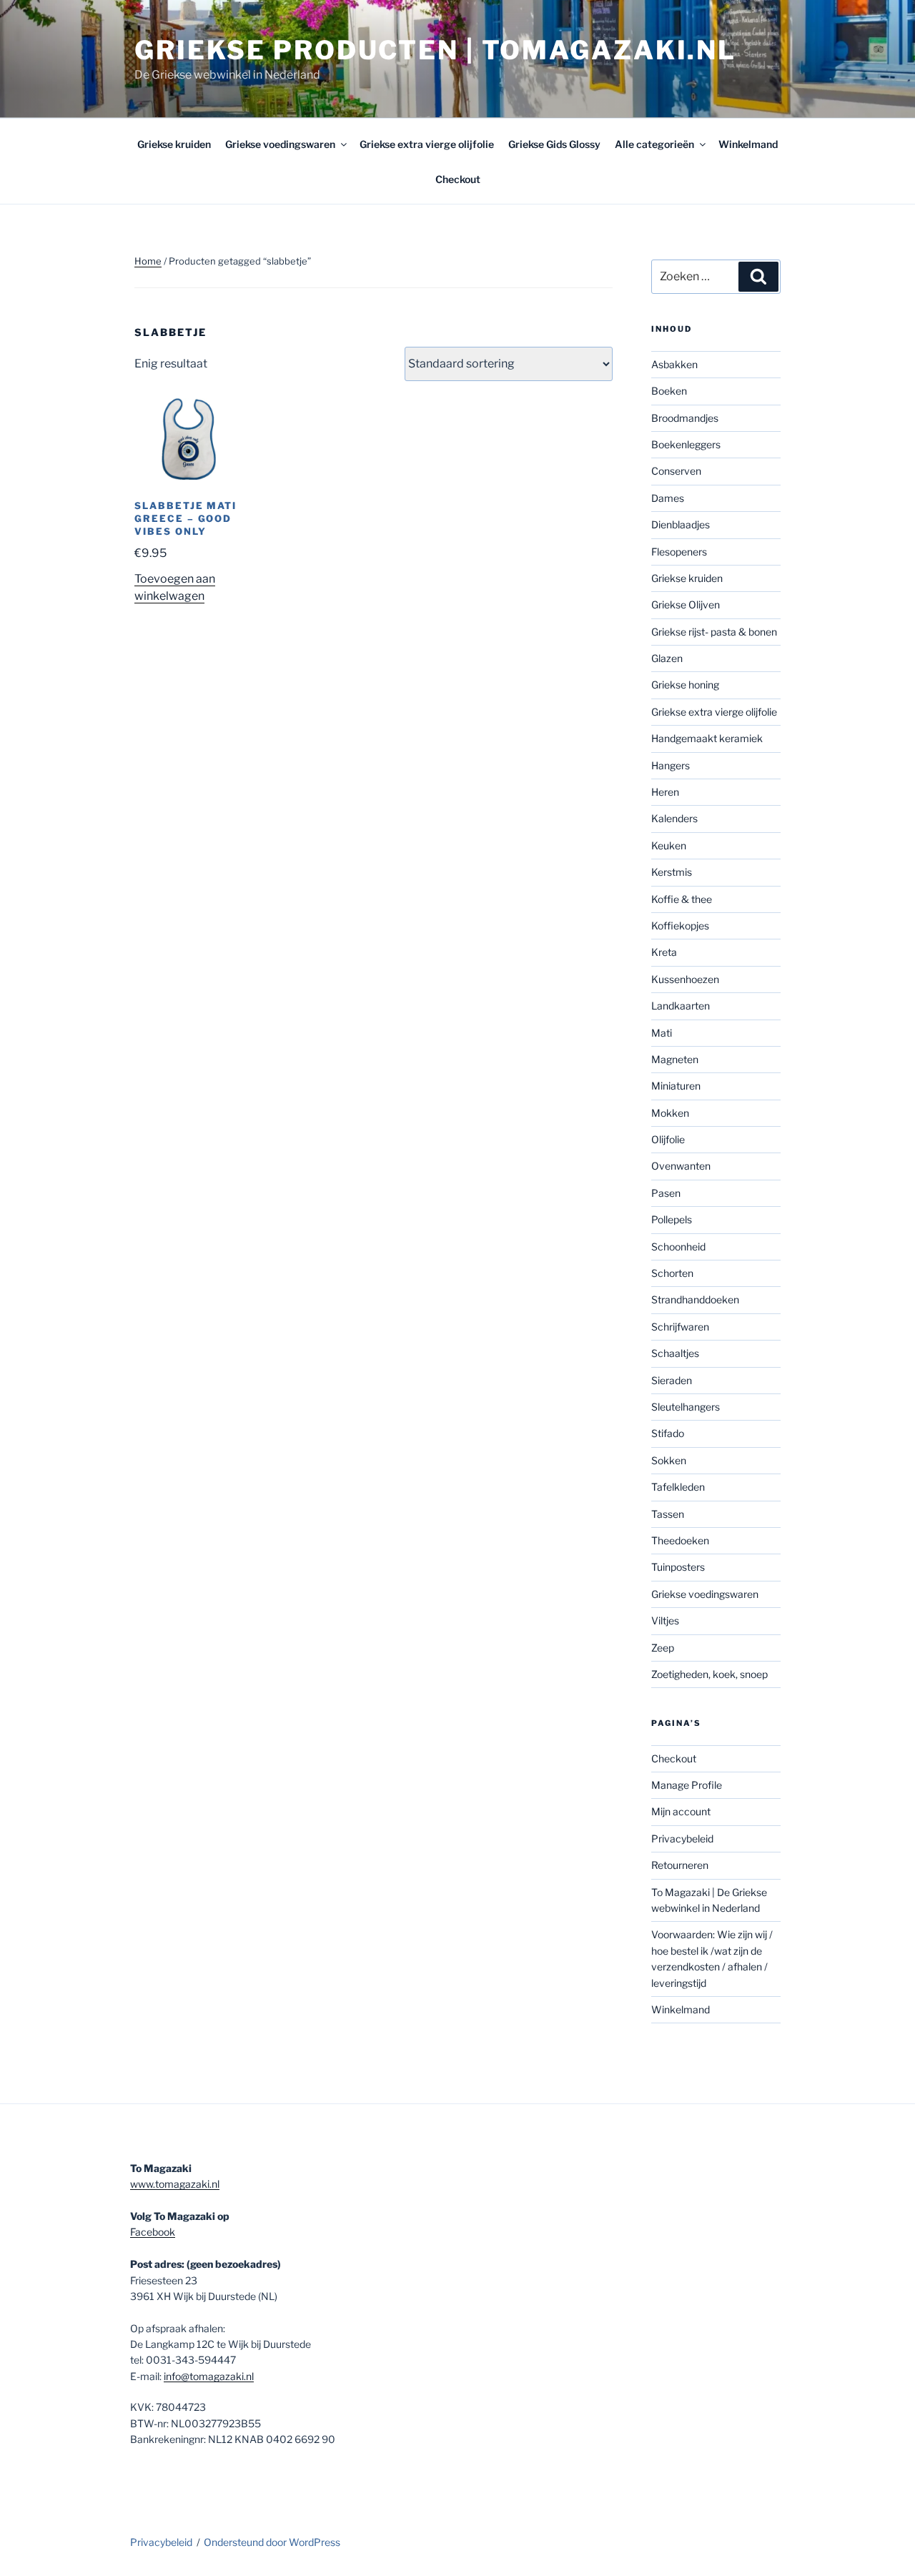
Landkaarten (681, 1006)
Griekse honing (685, 685)
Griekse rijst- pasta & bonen (714, 632)
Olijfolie (668, 1139)
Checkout (458, 179)
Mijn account (681, 1811)
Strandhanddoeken (695, 1299)
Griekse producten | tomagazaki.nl (435, 50)
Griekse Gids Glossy (554, 144)
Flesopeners (679, 552)
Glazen (667, 658)
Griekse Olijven (686, 604)
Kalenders (674, 818)
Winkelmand (748, 144)
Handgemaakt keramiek (707, 738)
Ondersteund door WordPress (272, 2542)
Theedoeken (680, 1540)
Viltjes (665, 1620)
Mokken (670, 1113)
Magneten (675, 1059)
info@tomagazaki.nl (209, 2376)
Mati (662, 1033)
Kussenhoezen (685, 979)
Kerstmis (672, 872)
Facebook (153, 2232)
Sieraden (672, 1380)
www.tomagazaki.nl (175, 2184)
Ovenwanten (681, 1166)
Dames (668, 498)
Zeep (663, 1648)
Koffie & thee (682, 899)
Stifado (668, 1433)
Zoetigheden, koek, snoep (709, 1674)
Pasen (666, 1193)
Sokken (669, 1460)
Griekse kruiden (174, 144)
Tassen (668, 1514)
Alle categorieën (654, 144)
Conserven (676, 471)
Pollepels (672, 1219)
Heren (665, 792)
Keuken (669, 845)
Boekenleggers (686, 444)
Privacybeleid (682, 1839)
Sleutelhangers (686, 1407)
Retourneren (680, 1865)
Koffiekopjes (680, 926)
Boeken (669, 391)
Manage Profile (687, 1785)
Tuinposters (678, 1567)
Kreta (664, 952)
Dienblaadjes (681, 524)
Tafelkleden (678, 1487)
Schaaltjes (675, 1353)
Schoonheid (678, 1247)
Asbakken (674, 364)
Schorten (672, 1273)
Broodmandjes (685, 418)
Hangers (671, 765)
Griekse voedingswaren (280, 144)
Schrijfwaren (680, 1327)
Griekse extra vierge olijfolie (427, 144)
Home (148, 261)
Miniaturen (676, 1086)
